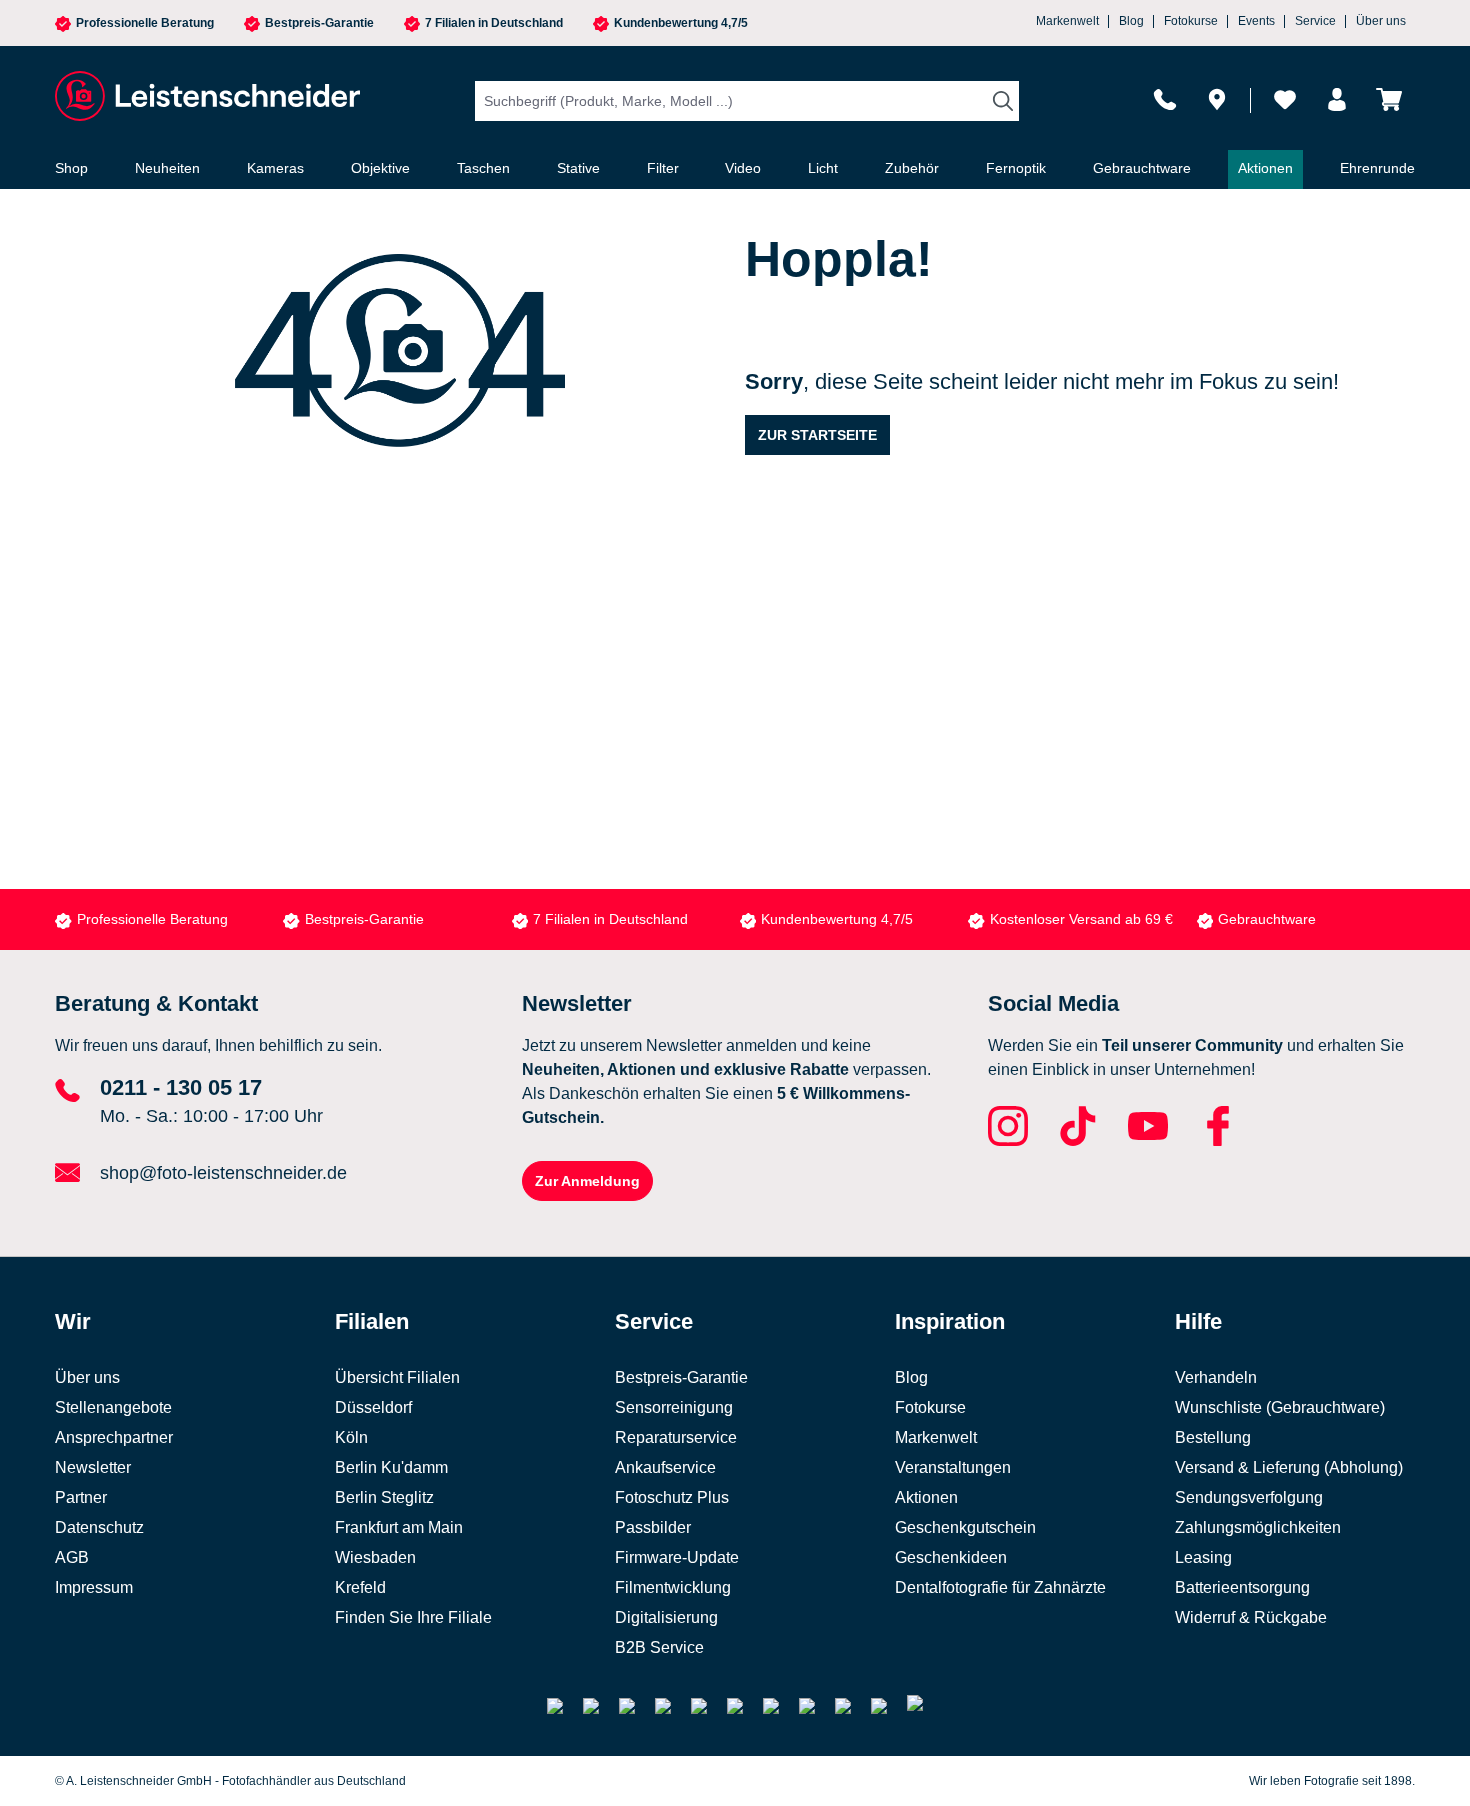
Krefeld (360, 1587)
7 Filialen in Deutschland (494, 23)
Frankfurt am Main (399, 1527)
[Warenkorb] (1389, 99)
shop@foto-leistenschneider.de (223, 1173)
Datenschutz (99, 1527)
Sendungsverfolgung (1249, 1497)
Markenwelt (1067, 21)
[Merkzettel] (1285, 99)
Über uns (1381, 21)
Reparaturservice (676, 1437)
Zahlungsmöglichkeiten (1258, 1527)
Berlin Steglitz (384, 1497)
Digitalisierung (666, 1617)
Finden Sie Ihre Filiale (413, 1617)
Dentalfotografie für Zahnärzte (1000, 1587)
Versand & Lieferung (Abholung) (1289, 1467)
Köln (351, 1437)
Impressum (94, 1587)
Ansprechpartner (114, 1437)
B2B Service (659, 1647)
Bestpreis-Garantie (319, 23)
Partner (81, 1497)
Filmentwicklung (673, 1587)
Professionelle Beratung (145, 23)
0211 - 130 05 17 (181, 1087)
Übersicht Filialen (397, 1377)
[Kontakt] (1165, 99)
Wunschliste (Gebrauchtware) (1280, 1407)
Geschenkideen (951, 1557)
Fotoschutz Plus (672, 1497)
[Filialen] (1217, 99)
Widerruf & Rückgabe (1251, 1617)
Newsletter (93, 1467)
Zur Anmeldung (587, 1181)
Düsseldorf (373, 1407)
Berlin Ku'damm (391, 1467)
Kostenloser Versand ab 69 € (1081, 919)
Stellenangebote (113, 1407)
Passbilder (653, 1527)
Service (1315, 21)
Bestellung (1213, 1437)
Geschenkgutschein (965, 1527)
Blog (1131, 21)
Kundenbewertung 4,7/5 (681, 23)
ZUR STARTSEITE (817, 435)
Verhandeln (1216, 1377)
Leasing (1203, 1557)
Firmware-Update (677, 1557)
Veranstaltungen (953, 1467)
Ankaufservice (665, 1467)
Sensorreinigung (674, 1407)
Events (1256, 21)
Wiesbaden (375, 1557)
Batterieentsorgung (1242, 1587)
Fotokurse (1191, 21)
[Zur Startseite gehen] (205, 96)
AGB (72, 1557)
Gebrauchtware (1267, 919)
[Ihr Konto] (1337, 99)
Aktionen (926, 1497)
